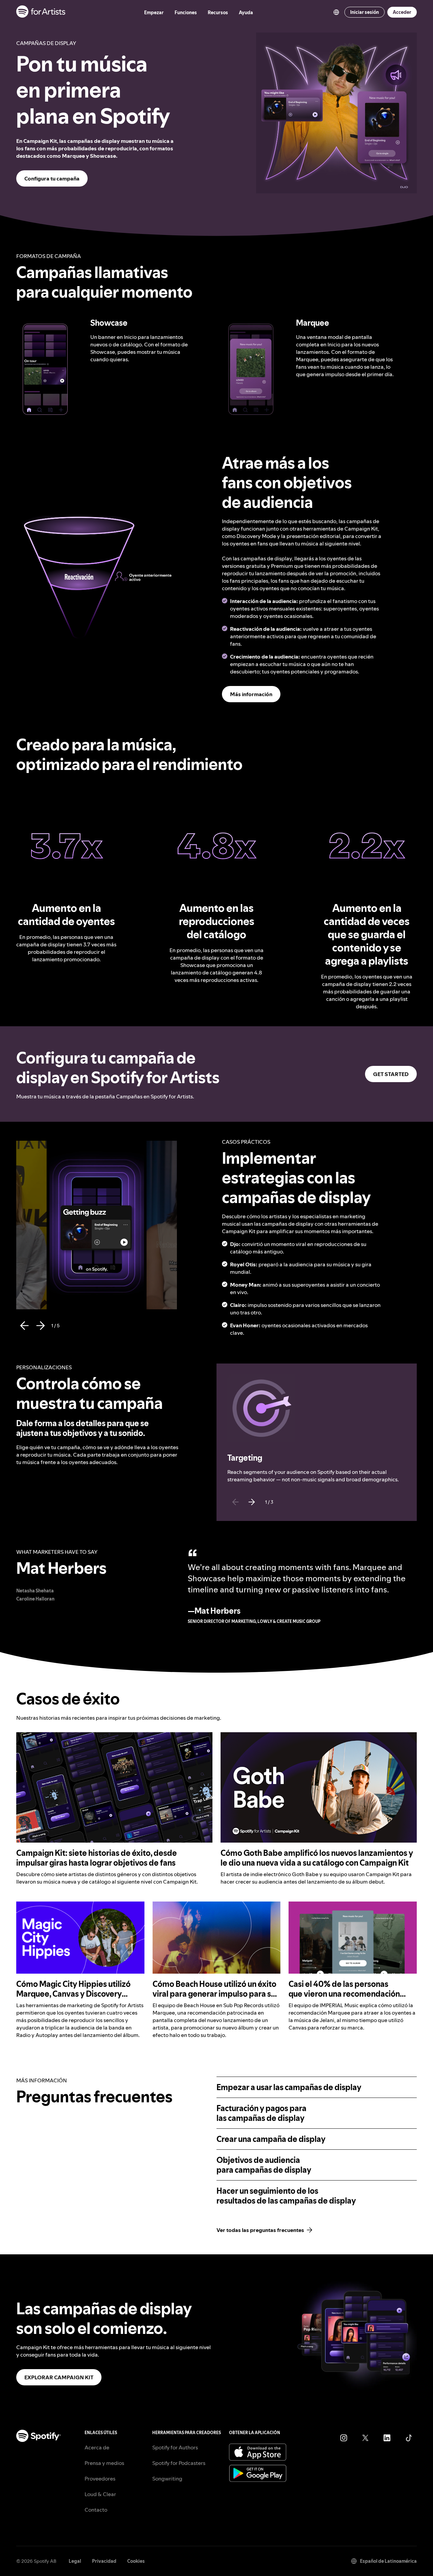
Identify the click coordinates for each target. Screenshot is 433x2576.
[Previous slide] (235, 1502)
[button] (45, 369)
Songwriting (167, 2478)
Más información (251, 694)
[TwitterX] (365, 2438)
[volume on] (65, 340)
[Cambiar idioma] (336, 12)
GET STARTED (391, 1074)
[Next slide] (252, 1502)
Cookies (136, 2561)
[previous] (24, 1326)
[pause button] (65, 326)
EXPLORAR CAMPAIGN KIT (59, 2377)
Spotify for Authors (175, 2447)
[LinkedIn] (387, 2438)
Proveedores (100, 2478)
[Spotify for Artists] (41, 12)
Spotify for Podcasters (179, 2463)
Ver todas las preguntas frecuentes (260, 2230)
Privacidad (104, 2561)
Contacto (96, 2510)
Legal (75, 2561)
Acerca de (97, 2447)
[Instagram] (344, 2438)
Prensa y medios (104, 2463)
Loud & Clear (100, 2494)
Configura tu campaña (52, 178)
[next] (41, 1326)
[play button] (37, 1149)
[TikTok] (409, 2438)
